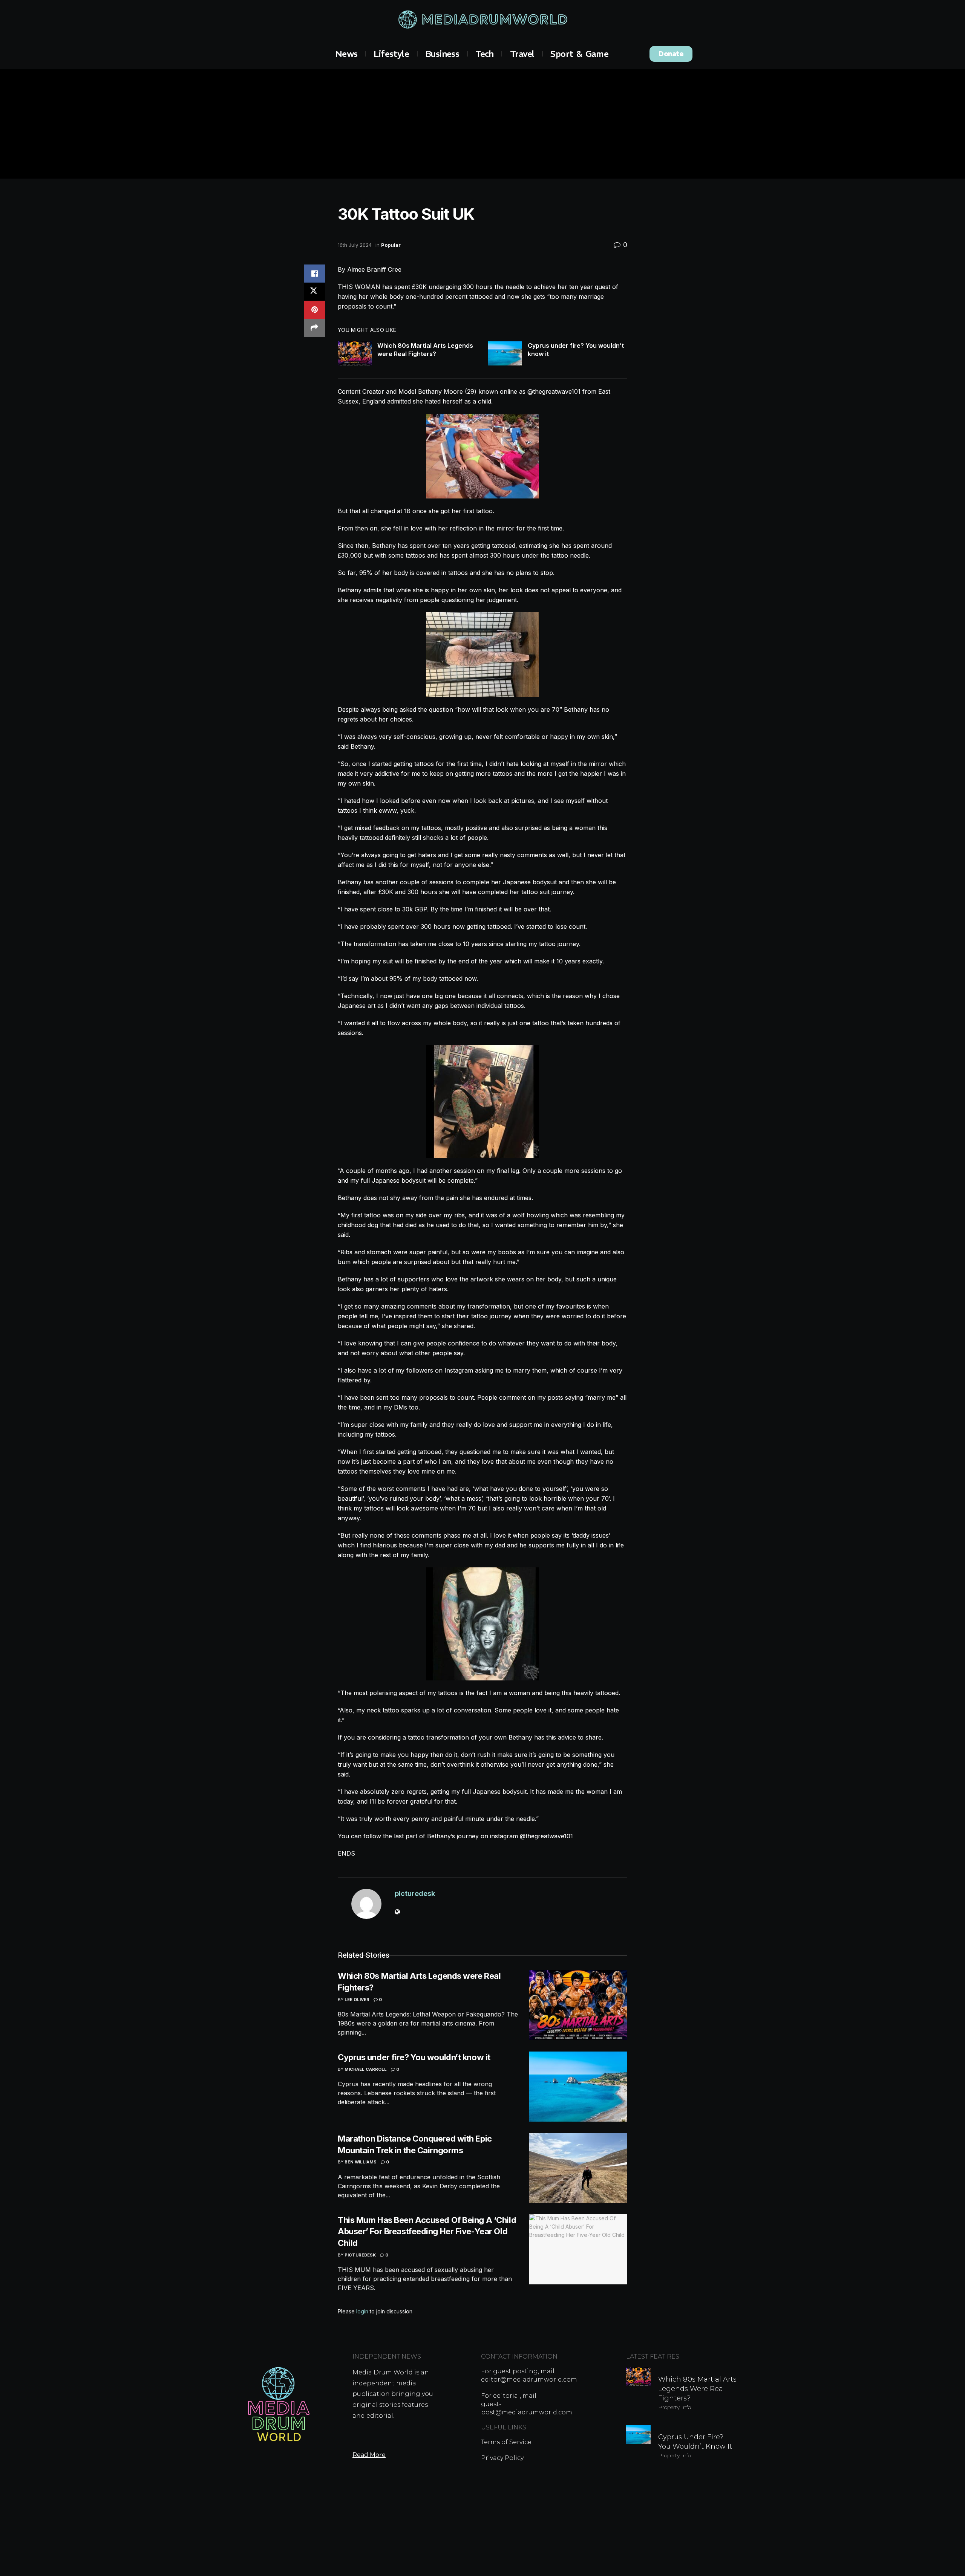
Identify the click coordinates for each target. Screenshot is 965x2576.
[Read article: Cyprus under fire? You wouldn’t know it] (505, 353)
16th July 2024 (355, 245)
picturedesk (415, 1893)
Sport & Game (579, 54)
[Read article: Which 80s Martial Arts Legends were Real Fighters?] (355, 353)
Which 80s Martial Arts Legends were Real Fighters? (697, 2389)
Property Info (675, 2407)
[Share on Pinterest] (314, 310)
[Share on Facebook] (314, 274)
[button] (671, 54)
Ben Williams (361, 2162)
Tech (485, 54)
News (346, 54)
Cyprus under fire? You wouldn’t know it (414, 2057)
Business (442, 54)
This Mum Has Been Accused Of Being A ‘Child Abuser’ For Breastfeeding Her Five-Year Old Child (427, 2232)
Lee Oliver (357, 2000)
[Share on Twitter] (314, 292)
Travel (522, 54)
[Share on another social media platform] (314, 328)
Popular (391, 245)
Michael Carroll (366, 2069)
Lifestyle (391, 54)
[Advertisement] (482, 126)
